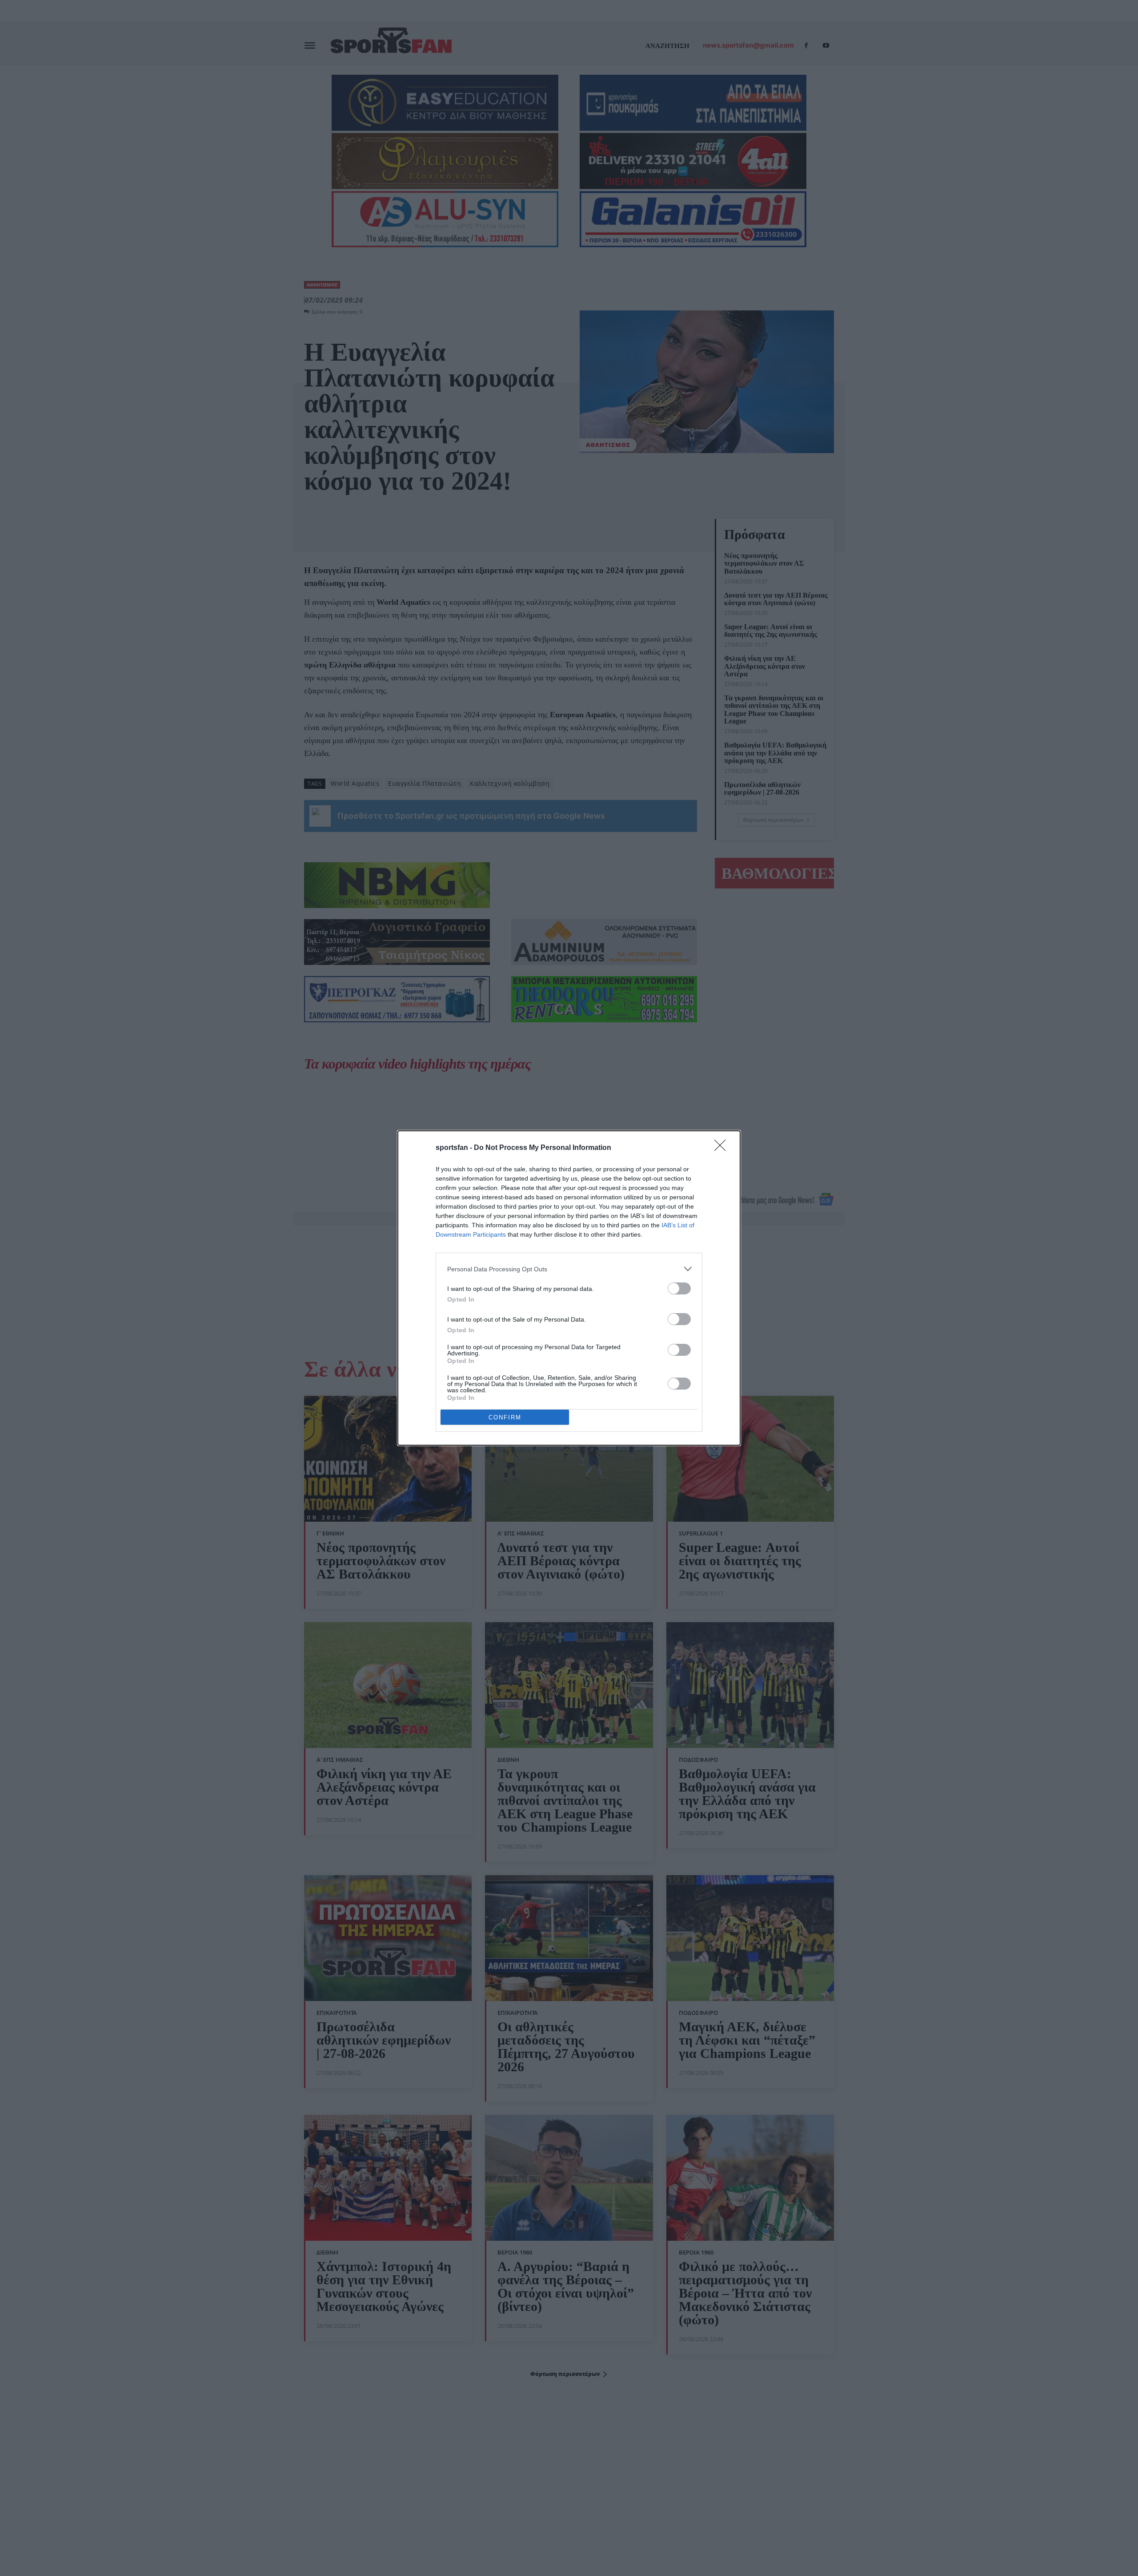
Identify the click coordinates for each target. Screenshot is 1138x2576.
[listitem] (569, 1269)
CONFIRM (505, 1417)
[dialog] (569, 1288)
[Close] (723, 1148)
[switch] (679, 1288)
